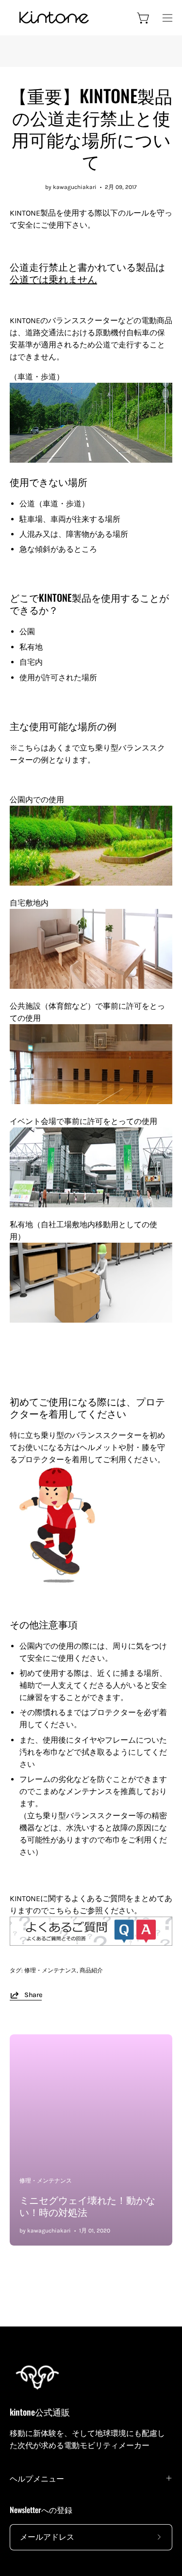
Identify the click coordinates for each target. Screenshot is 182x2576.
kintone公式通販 (40, 2412)
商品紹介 (91, 1970)
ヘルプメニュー (37, 2478)
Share (33, 1995)
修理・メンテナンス (50, 1970)
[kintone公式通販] (53, 18)
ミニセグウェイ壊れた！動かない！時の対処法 (87, 2206)
